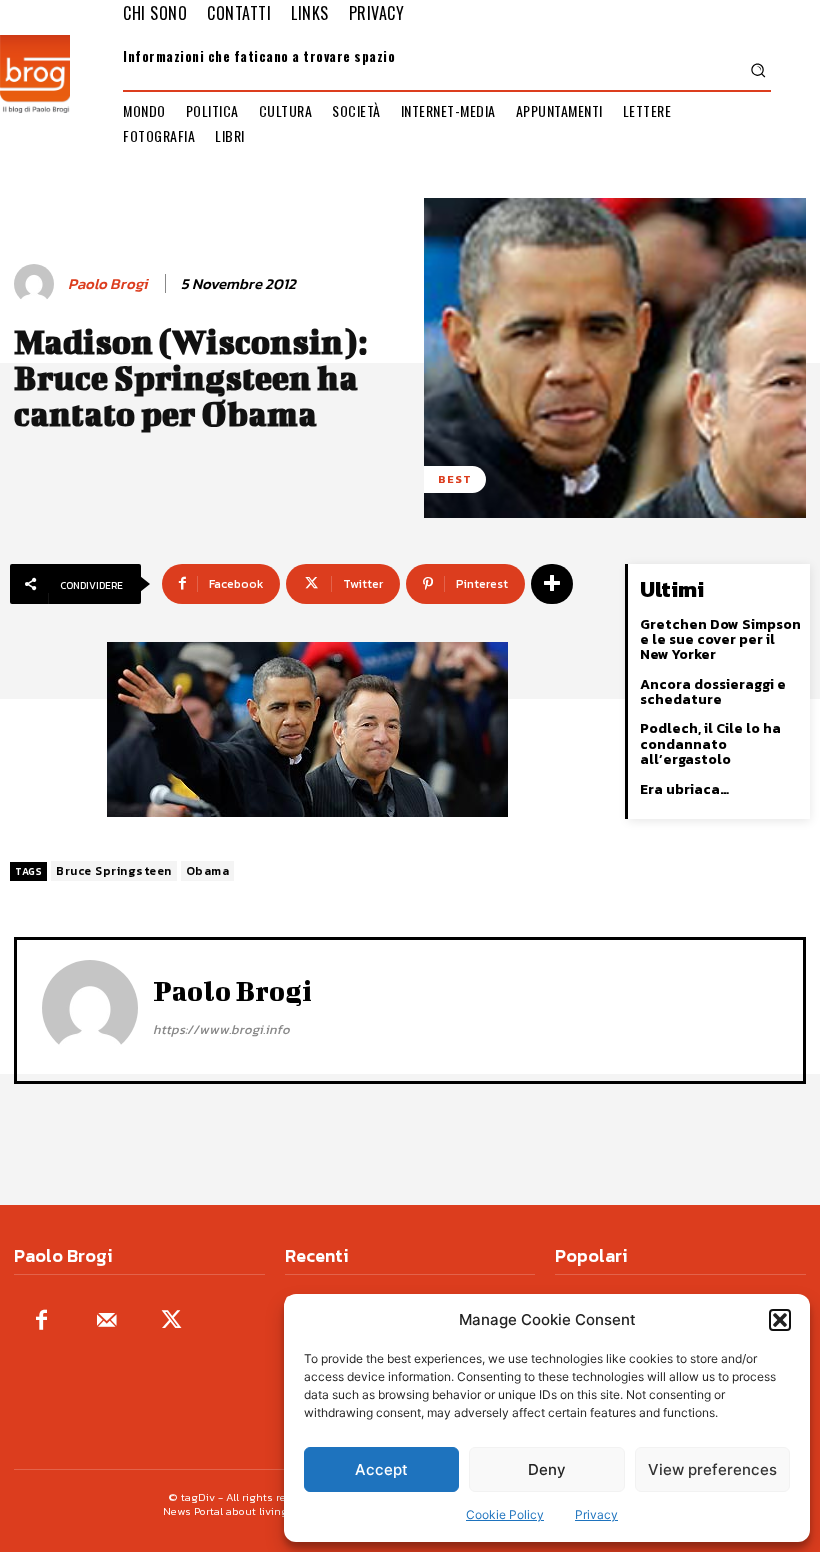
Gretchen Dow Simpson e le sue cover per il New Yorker (720, 640)
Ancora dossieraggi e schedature (713, 692)
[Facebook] (41, 1321)
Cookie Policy (505, 1514)
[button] (780, 1320)
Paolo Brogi (107, 284)
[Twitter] (171, 1321)
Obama (208, 871)
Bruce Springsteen (114, 871)
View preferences (712, 1469)
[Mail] (106, 1321)
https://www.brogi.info (221, 1029)
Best (455, 479)
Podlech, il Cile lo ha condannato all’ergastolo (710, 744)
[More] (552, 584)
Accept (381, 1469)
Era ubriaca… (684, 789)
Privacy (596, 1514)
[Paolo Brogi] (37, 284)
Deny (547, 1469)
